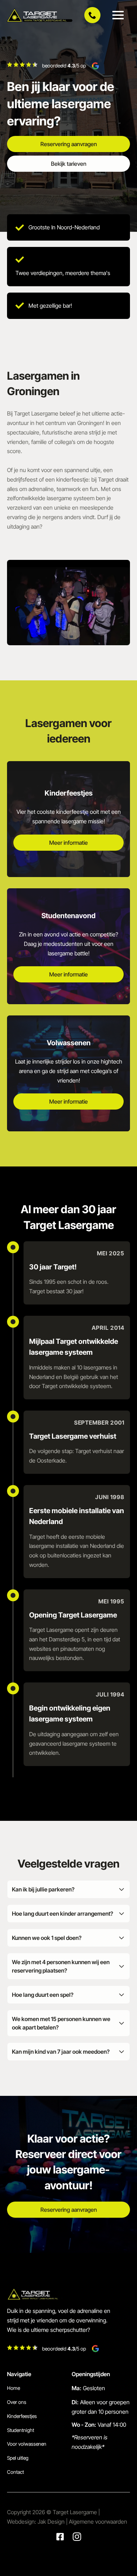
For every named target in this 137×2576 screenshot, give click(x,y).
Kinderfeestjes (22, 2416)
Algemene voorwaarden (98, 2522)
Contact (15, 2472)
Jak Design (52, 2522)
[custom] (60, 2537)
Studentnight (21, 2430)
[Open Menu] (118, 15)
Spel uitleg (18, 2458)
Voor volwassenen (27, 2444)
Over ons (17, 2402)
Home (14, 2388)
